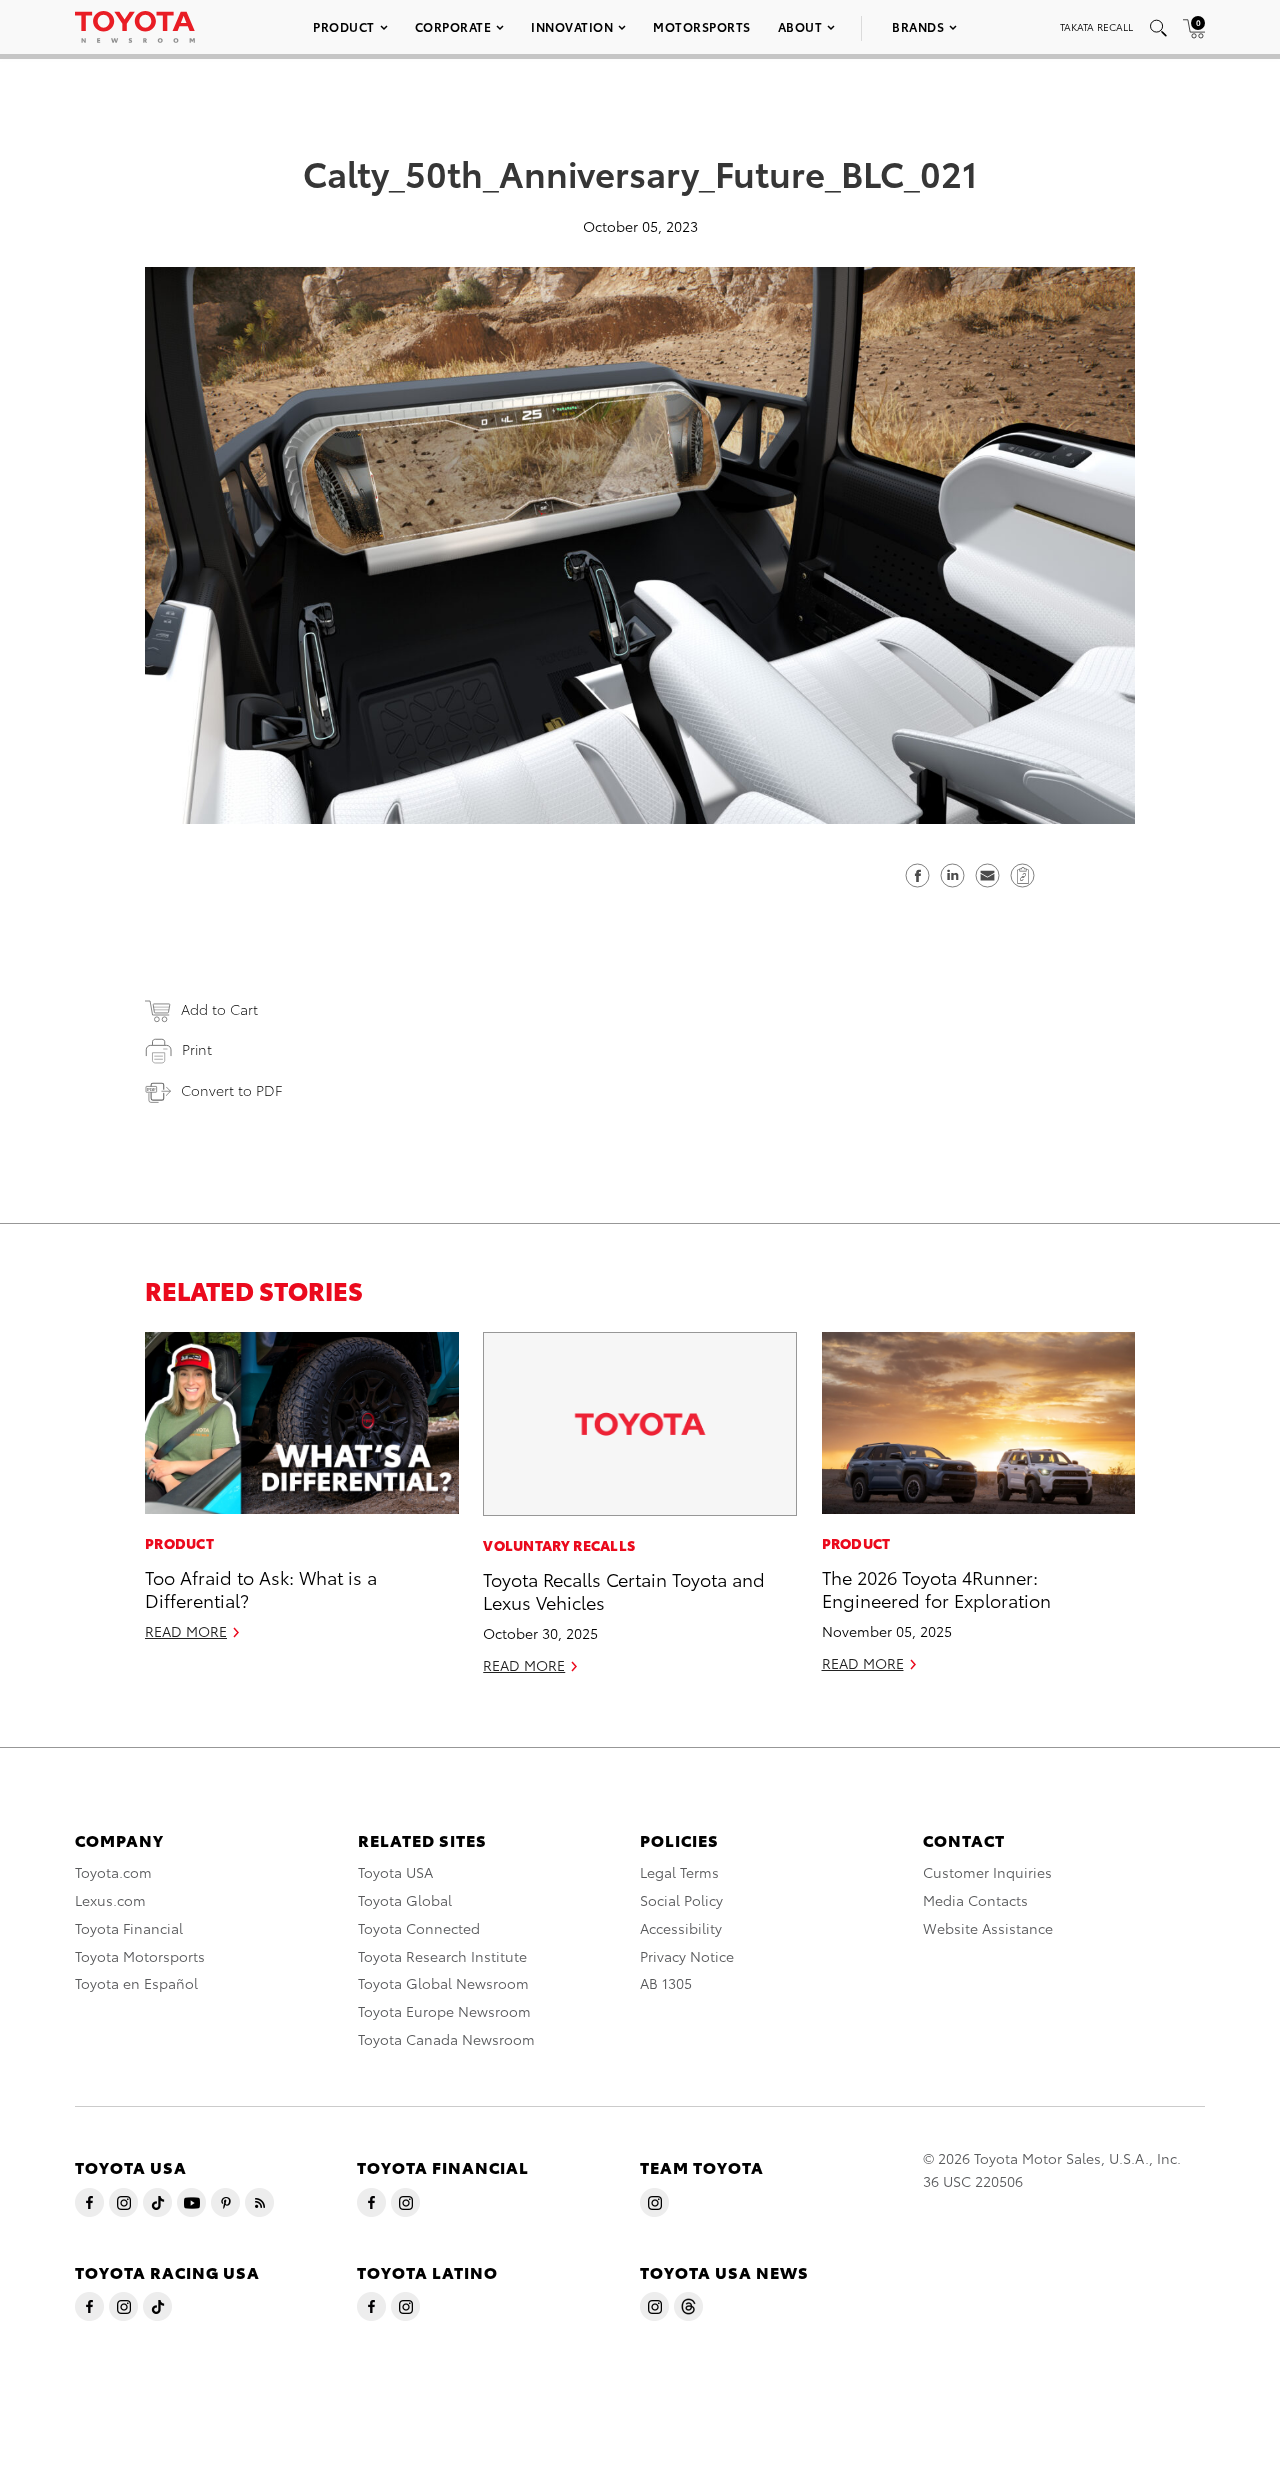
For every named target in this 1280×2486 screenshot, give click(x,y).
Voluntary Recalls (559, 1545)
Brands (918, 26)
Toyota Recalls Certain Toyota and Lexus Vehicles (624, 1590)
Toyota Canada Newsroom (446, 2039)
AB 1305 (666, 1983)
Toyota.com (113, 1872)
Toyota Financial (129, 1928)
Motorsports (702, 26)
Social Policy (681, 1900)
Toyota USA (395, 1872)
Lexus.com (110, 1900)
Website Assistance (988, 1928)
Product (344, 26)
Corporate (453, 26)
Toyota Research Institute (442, 1956)
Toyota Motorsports (140, 1956)
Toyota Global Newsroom (443, 1983)
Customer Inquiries (987, 1872)
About (800, 26)
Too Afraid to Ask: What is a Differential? (261, 1588)
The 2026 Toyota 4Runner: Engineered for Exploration (936, 1588)
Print (197, 1049)
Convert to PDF (231, 1090)
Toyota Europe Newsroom (444, 2011)
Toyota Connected (419, 1928)
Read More (186, 1631)
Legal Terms (679, 1872)
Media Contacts (975, 1900)
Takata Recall (1096, 26)
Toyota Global (405, 1900)
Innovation (572, 26)
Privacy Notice (687, 1956)
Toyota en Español (136, 1983)
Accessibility (681, 1928)
